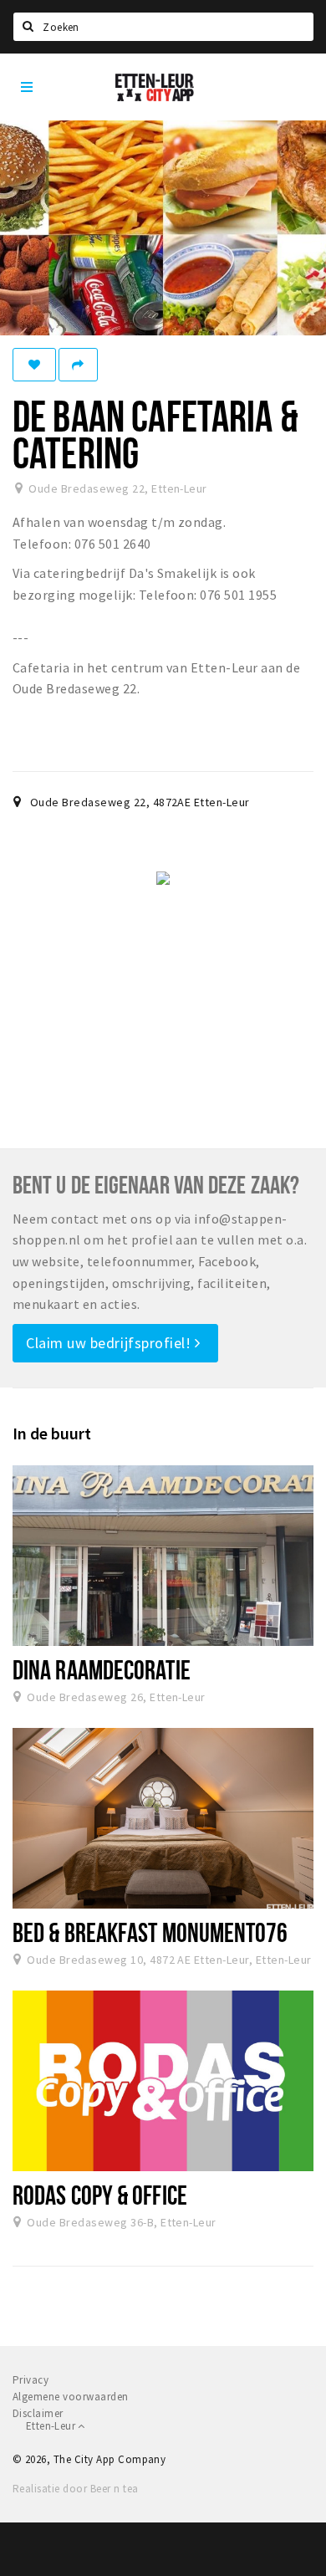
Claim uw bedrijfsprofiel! (110, 1343)
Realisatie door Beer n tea (75, 2489)
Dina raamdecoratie (102, 1669)
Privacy (31, 2380)
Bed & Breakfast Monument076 (150, 1932)
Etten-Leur (52, 2426)
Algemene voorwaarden (71, 2397)
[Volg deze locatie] (34, 365)
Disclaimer (38, 2413)
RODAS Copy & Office (100, 2195)
